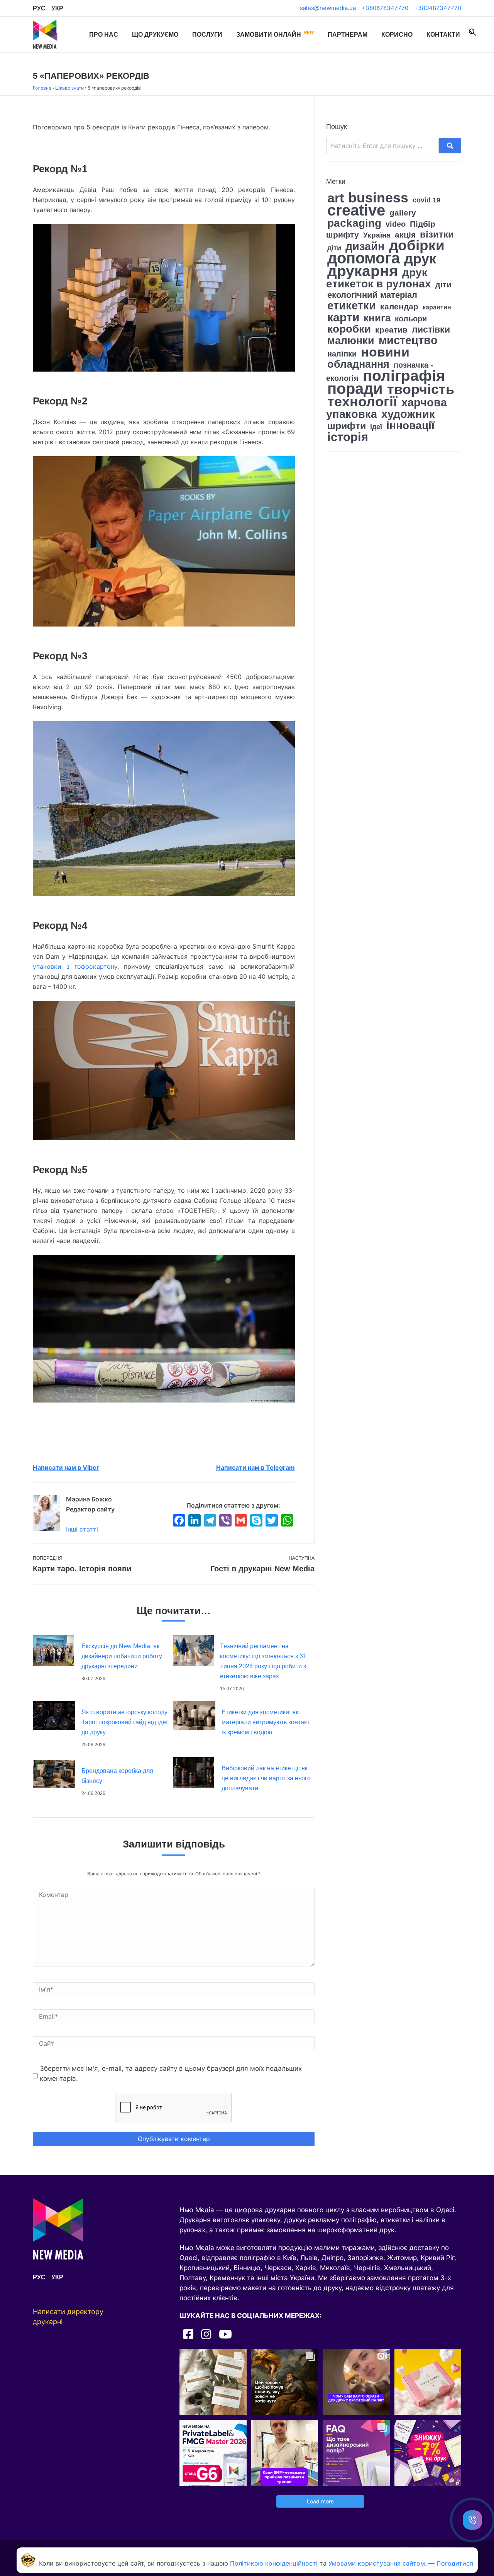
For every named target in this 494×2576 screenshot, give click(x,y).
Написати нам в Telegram (255, 1467)
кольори (411, 319)
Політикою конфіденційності (274, 2563)
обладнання (358, 364)
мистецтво (408, 340)
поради (355, 389)
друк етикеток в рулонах (379, 278)
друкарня (363, 271)
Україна (377, 235)
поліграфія (404, 375)
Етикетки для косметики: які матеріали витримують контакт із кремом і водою (266, 1722)
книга (377, 318)
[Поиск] (472, 32)
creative (356, 210)
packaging (354, 223)
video (396, 224)
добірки (417, 245)
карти (343, 317)
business (378, 198)
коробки (349, 329)
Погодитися (455, 2563)
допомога (364, 258)
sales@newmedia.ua (328, 8)
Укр (57, 8)
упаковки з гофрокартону (75, 966)
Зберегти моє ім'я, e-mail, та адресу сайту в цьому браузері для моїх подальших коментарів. (171, 2073)
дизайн (365, 246)
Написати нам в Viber (66, 1467)
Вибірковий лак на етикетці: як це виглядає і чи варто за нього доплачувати (266, 1778)
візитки (437, 234)
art (336, 198)
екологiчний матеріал (372, 295)
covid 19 (426, 200)
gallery (403, 213)
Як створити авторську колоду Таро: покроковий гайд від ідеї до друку (124, 1722)
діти (443, 285)
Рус (39, 8)
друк (420, 259)
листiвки (431, 330)
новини (385, 352)
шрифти (347, 426)
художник (408, 414)
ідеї (376, 427)
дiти (334, 248)
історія (348, 437)
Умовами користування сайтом (377, 2563)
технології (362, 402)
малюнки (351, 341)
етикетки (352, 305)
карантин (437, 307)
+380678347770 (385, 8)
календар (399, 307)
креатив (391, 330)
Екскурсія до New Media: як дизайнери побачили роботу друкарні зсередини (122, 1656)
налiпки (342, 354)
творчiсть (421, 389)
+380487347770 (438, 8)
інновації (410, 425)
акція (405, 235)
